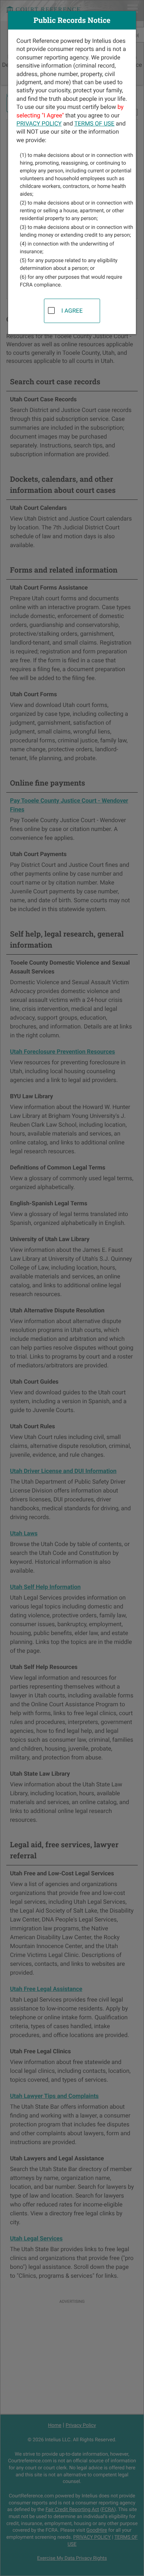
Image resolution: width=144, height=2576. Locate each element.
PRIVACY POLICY (39, 123)
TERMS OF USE (94, 123)
